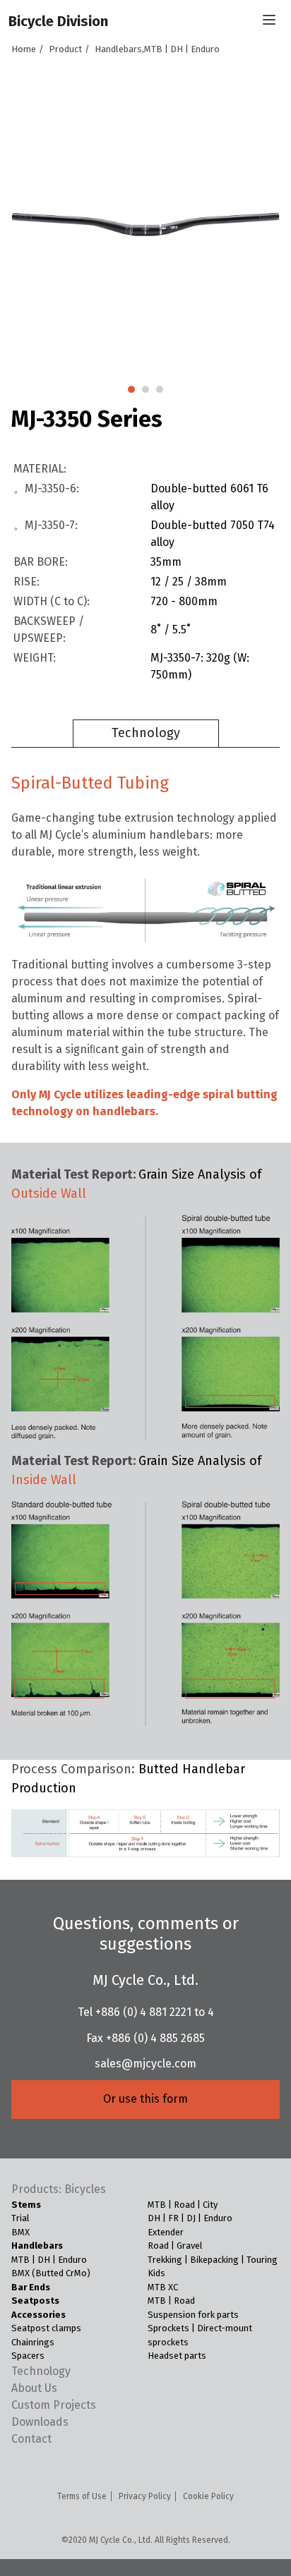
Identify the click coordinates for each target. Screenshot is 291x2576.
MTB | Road (171, 2301)
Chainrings (33, 2342)
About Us (34, 2388)
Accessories (38, 2315)
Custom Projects (54, 2405)
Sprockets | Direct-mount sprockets (200, 2335)
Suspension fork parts (193, 2315)
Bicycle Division (58, 21)
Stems (26, 2205)
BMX (20, 2232)
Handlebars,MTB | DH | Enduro (157, 49)
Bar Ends (31, 2287)
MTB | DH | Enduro (49, 2260)
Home (24, 49)
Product (65, 49)
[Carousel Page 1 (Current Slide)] (131, 389)
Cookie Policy (208, 2496)
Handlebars (37, 2246)
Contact (31, 2439)
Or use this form (145, 2099)
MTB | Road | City (183, 2205)
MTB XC (163, 2287)
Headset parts (177, 2356)
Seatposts (35, 2301)
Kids (156, 2273)
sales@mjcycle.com (145, 2064)
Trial (20, 2218)
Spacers (28, 2356)
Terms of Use (82, 2496)
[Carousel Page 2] (145, 389)
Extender (166, 2232)
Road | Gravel (175, 2246)
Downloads (40, 2422)
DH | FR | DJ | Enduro (190, 2218)
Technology (146, 733)
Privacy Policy (145, 2496)
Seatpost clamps (46, 2328)
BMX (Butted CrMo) (51, 2273)
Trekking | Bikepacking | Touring (213, 2260)
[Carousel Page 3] (160, 389)
